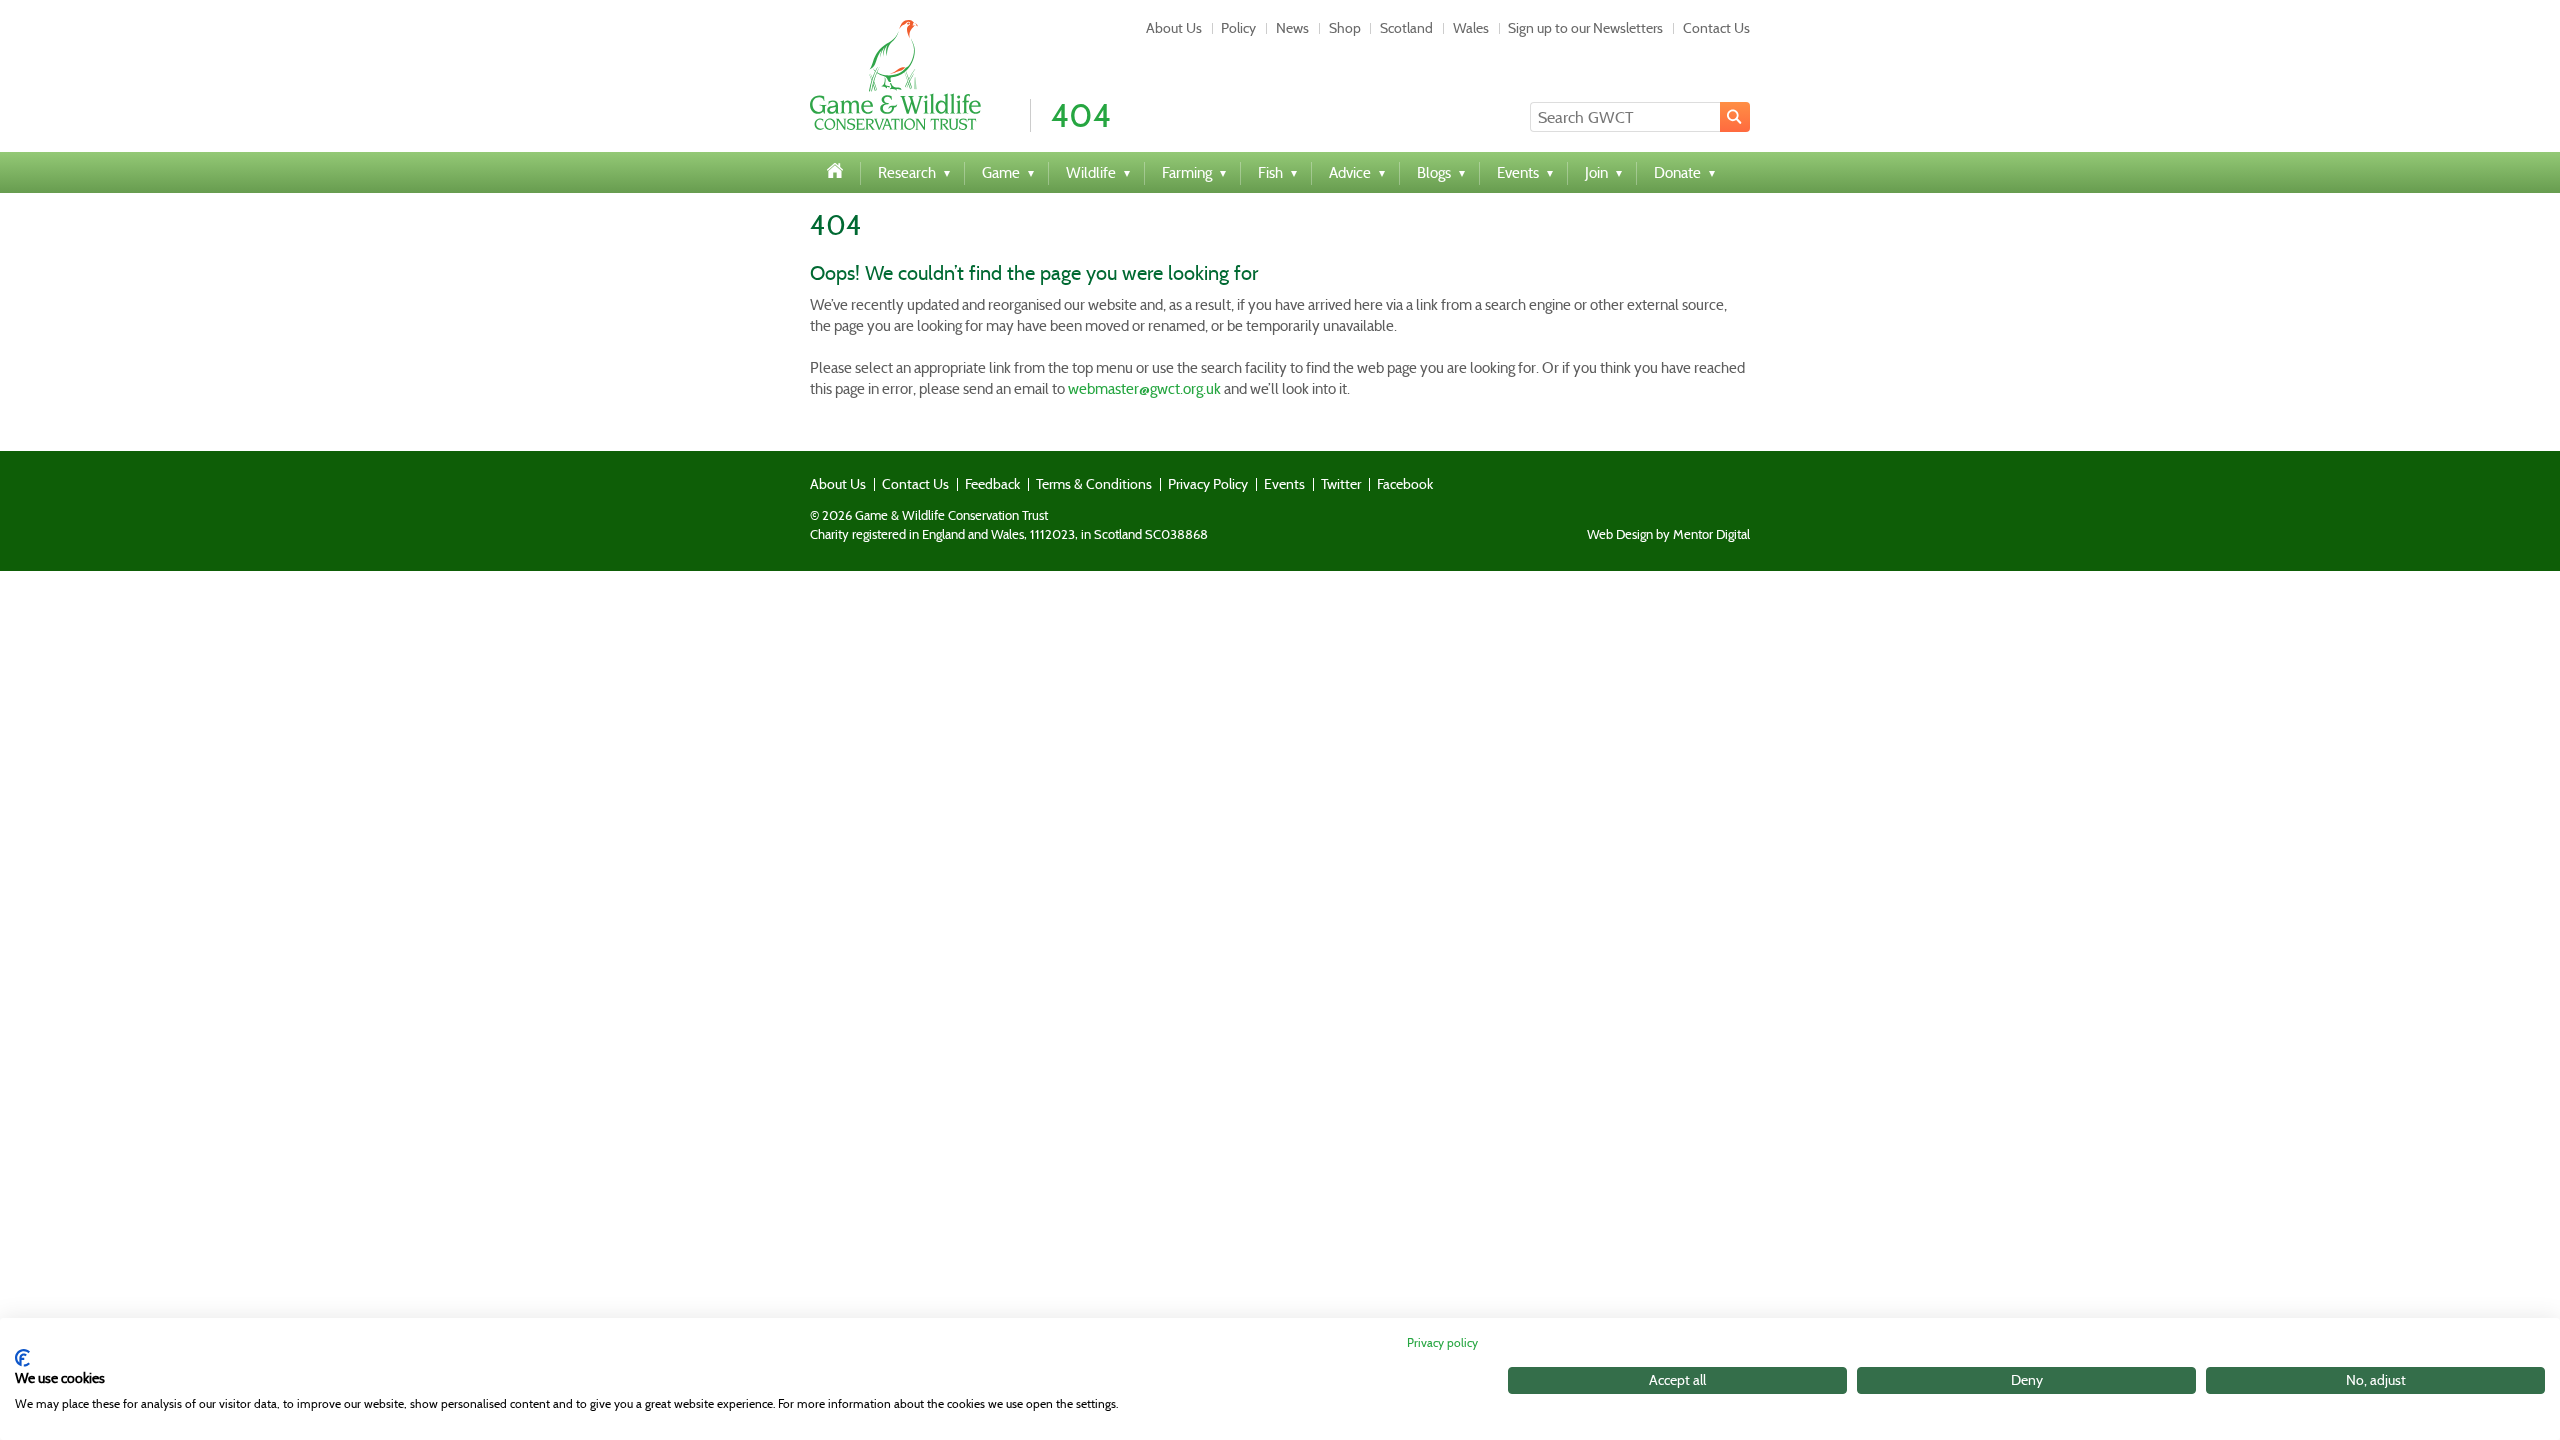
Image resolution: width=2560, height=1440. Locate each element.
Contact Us (1716, 28)
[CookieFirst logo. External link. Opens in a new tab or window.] (22, 1358)
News (1292, 28)
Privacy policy (1442, 1342)
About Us (1174, 28)
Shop (1345, 28)
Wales (1471, 28)
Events (1284, 484)
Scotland (1406, 28)
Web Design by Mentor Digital (1668, 535)
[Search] (1735, 117)
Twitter (1341, 484)
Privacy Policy (1208, 484)
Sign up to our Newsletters (1585, 28)
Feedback (992, 484)
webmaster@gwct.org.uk (1144, 389)
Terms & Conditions (1094, 484)
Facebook (1405, 484)
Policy (1238, 28)
